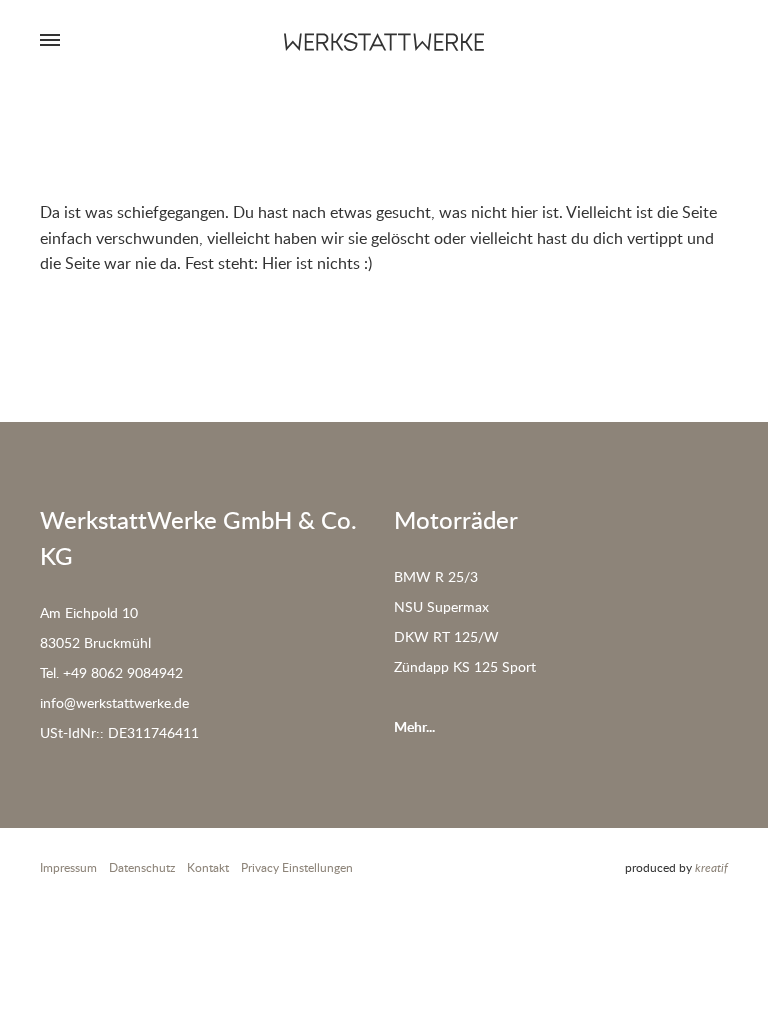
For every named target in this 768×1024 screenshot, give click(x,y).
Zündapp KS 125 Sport (465, 666)
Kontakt (208, 867)
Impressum (68, 867)
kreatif (711, 867)
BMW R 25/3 (436, 576)
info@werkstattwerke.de (114, 702)
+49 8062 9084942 (123, 672)
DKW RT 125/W (446, 636)
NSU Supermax (441, 606)
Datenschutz (142, 867)
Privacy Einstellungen (297, 867)
